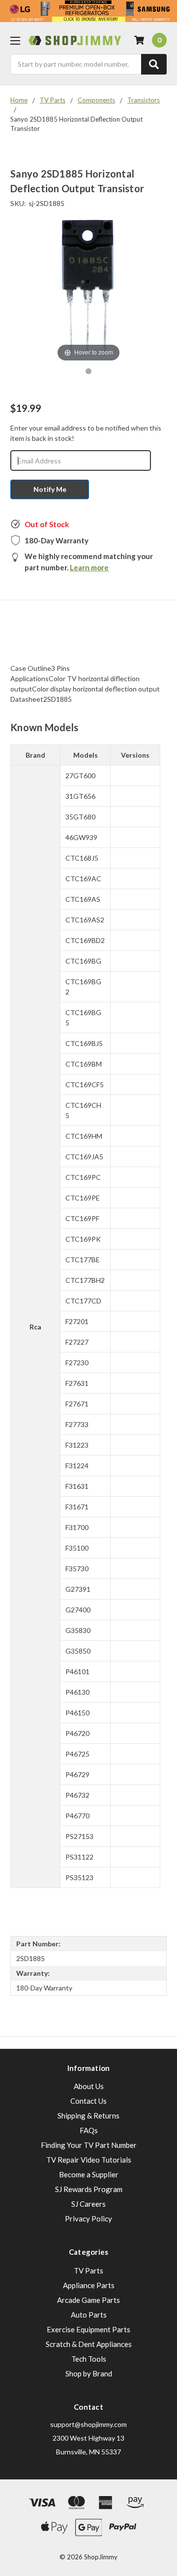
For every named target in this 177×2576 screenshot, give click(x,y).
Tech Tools (89, 2359)
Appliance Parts (89, 2285)
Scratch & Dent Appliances (89, 2344)
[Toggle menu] (15, 40)
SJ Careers (88, 2204)
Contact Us (88, 2101)
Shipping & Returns (88, 2116)
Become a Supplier (89, 2174)
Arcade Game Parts (88, 2300)
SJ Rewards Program (89, 2189)
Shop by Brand (89, 2373)
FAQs (89, 2130)
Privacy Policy (88, 2219)
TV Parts (88, 2270)
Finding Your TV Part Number (89, 2145)
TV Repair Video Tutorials (89, 2160)
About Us (89, 2086)
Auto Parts (89, 2315)
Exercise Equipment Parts (88, 2329)
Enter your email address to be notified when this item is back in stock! (86, 433)
